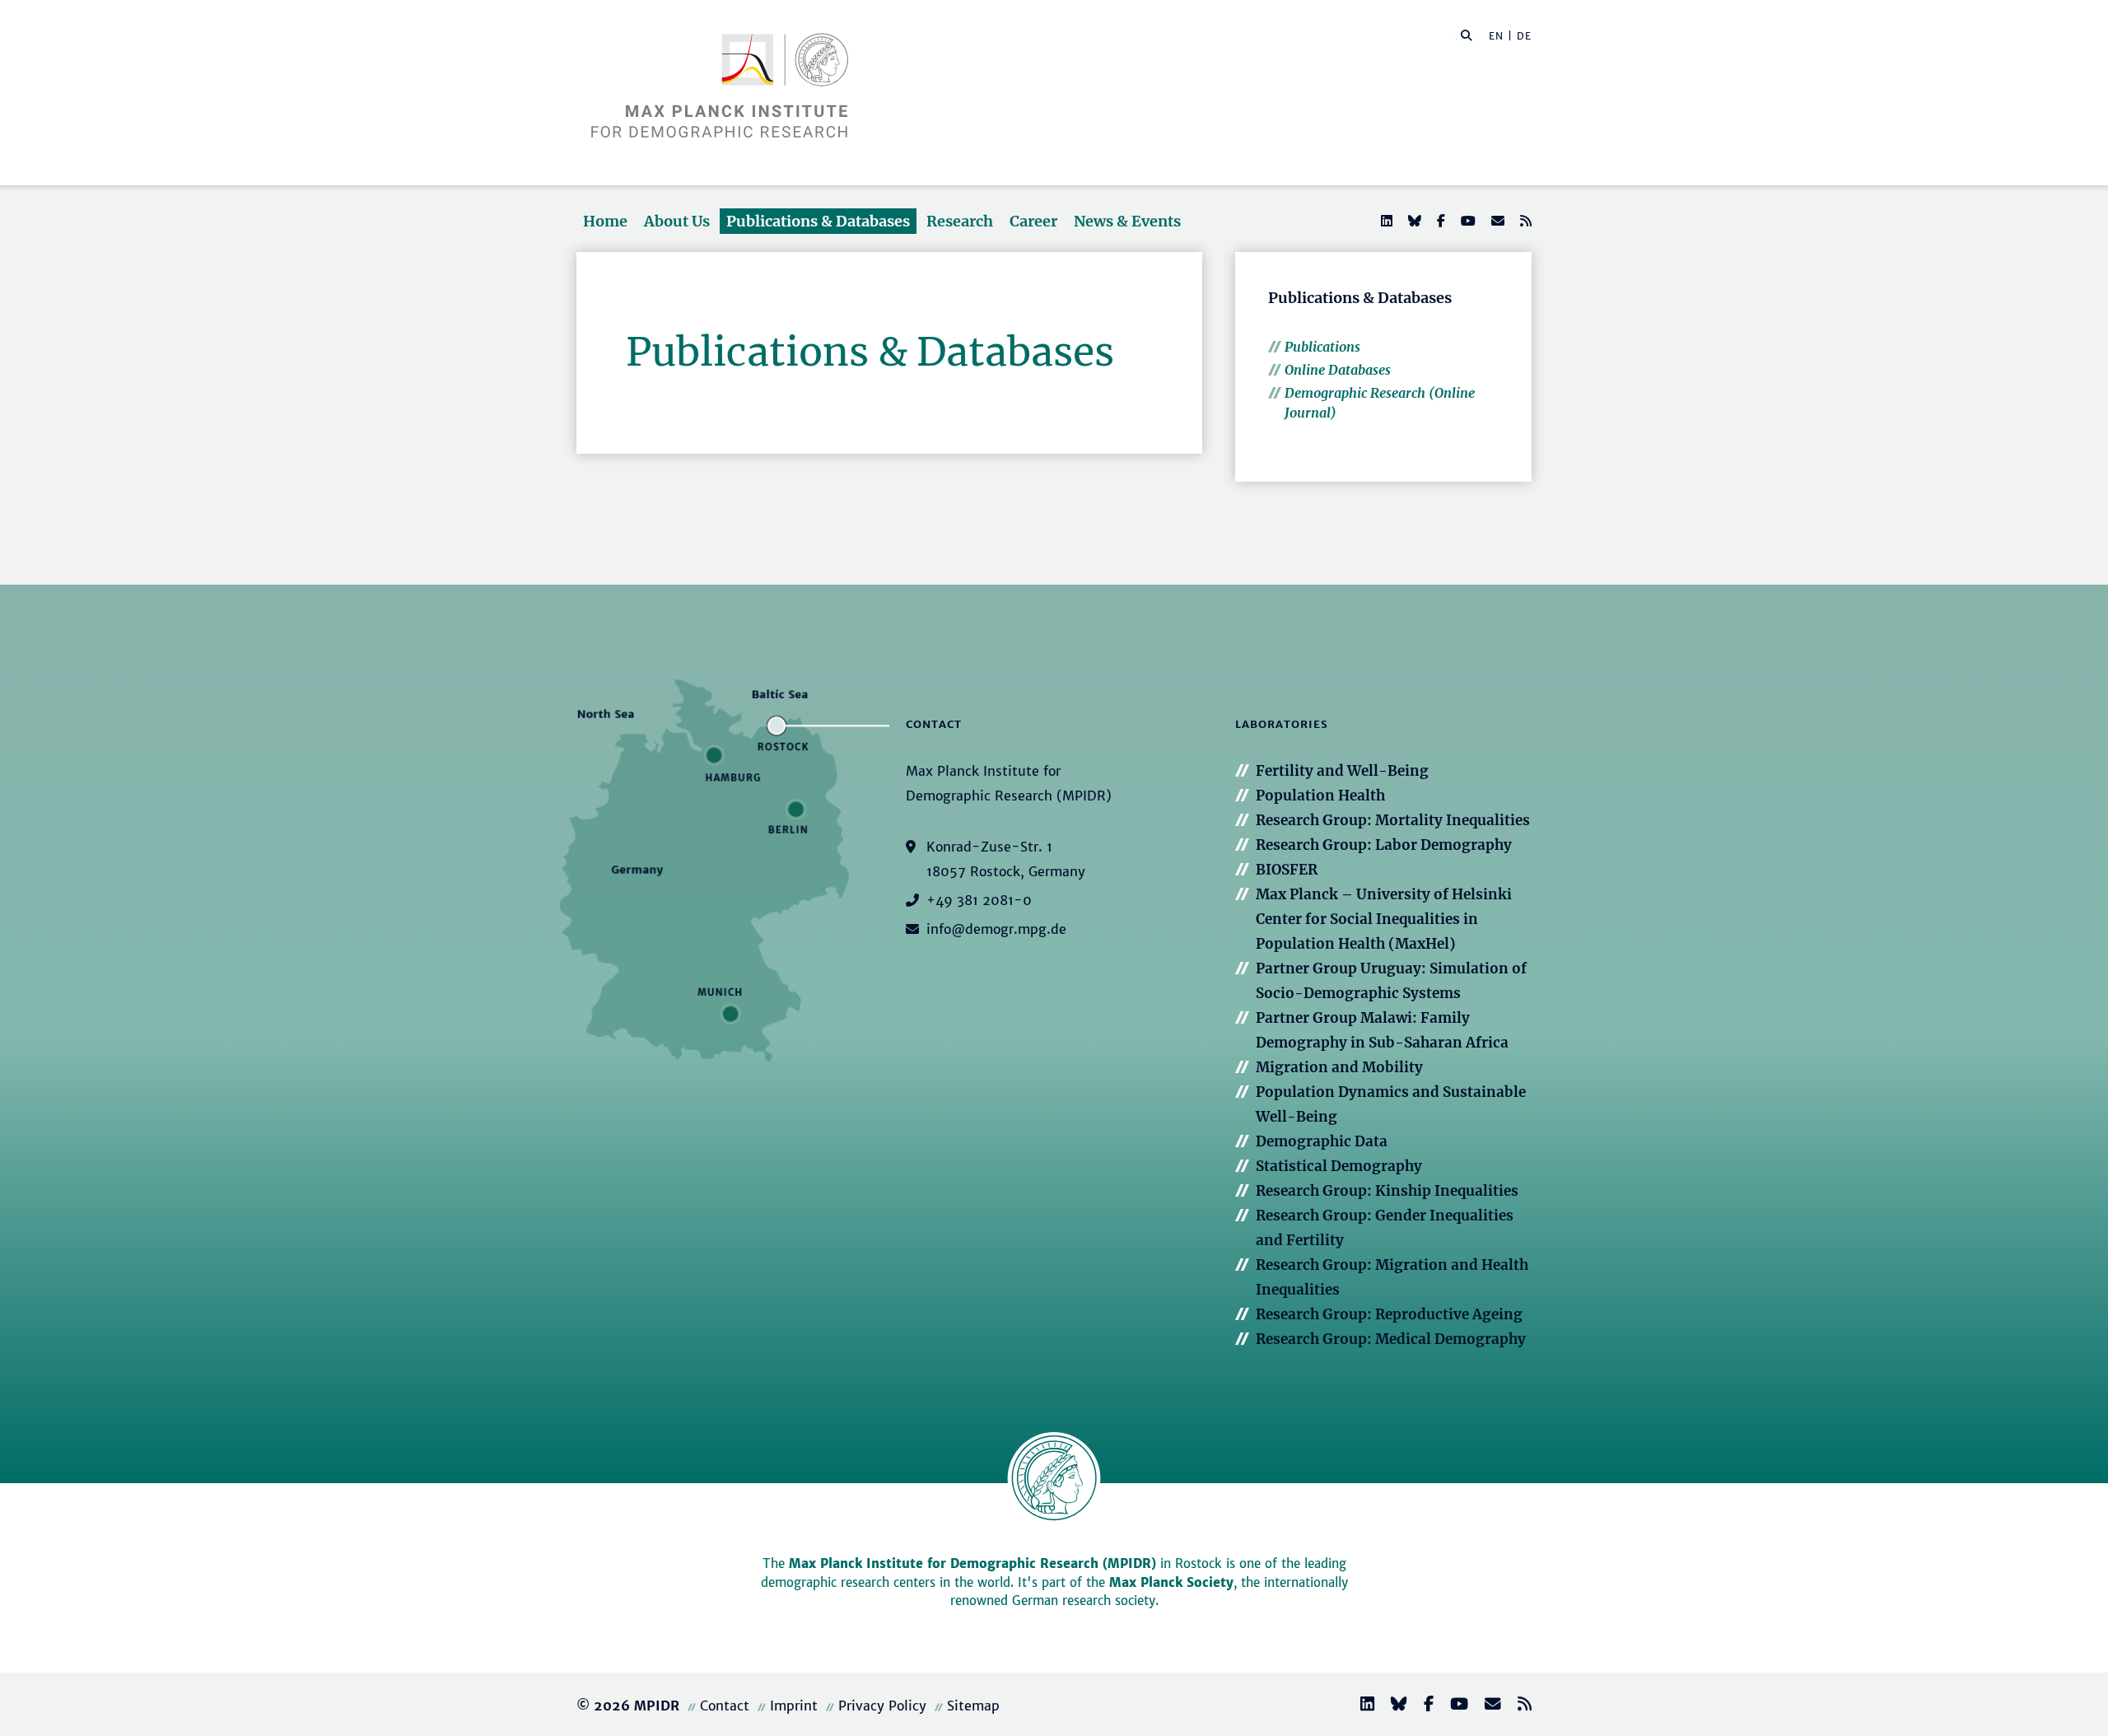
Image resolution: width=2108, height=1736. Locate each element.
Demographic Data (1322, 1141)
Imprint (794, 1706)
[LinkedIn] (1385, 221)
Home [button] (605, 221)
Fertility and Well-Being (1342, 771)
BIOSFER (1287, 870)
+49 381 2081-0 (979, 900)
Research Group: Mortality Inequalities (1393, 820)
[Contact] (1486, 1706)
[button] (1467, 35)
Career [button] (1033, 221)
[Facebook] (1439, 221)
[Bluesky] (1413, 221)
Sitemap (973, 1706)
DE (1524, 36)
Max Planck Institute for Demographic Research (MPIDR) (972, 1563)
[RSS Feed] (1524, 221)
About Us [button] (677, 221)
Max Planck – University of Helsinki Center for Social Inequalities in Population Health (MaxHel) (1384, 919)
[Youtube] (1467, 221)
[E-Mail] (1496, 221)
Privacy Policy (882, 1706)
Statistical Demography (1339, 1166)
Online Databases (1338, 370)
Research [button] (960, 221)
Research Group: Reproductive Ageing (1389, 1314)
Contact (725, 1706)
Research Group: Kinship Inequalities (1387, 1191)
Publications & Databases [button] (818, 221)
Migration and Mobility (1339, 1067)
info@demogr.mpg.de (996, 929)
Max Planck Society (1171, 1582)
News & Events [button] (1127, 221)
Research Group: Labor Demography (1384, 845)
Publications (1322, 347)
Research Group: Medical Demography (1391, 1339)
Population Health (1320, 796)
